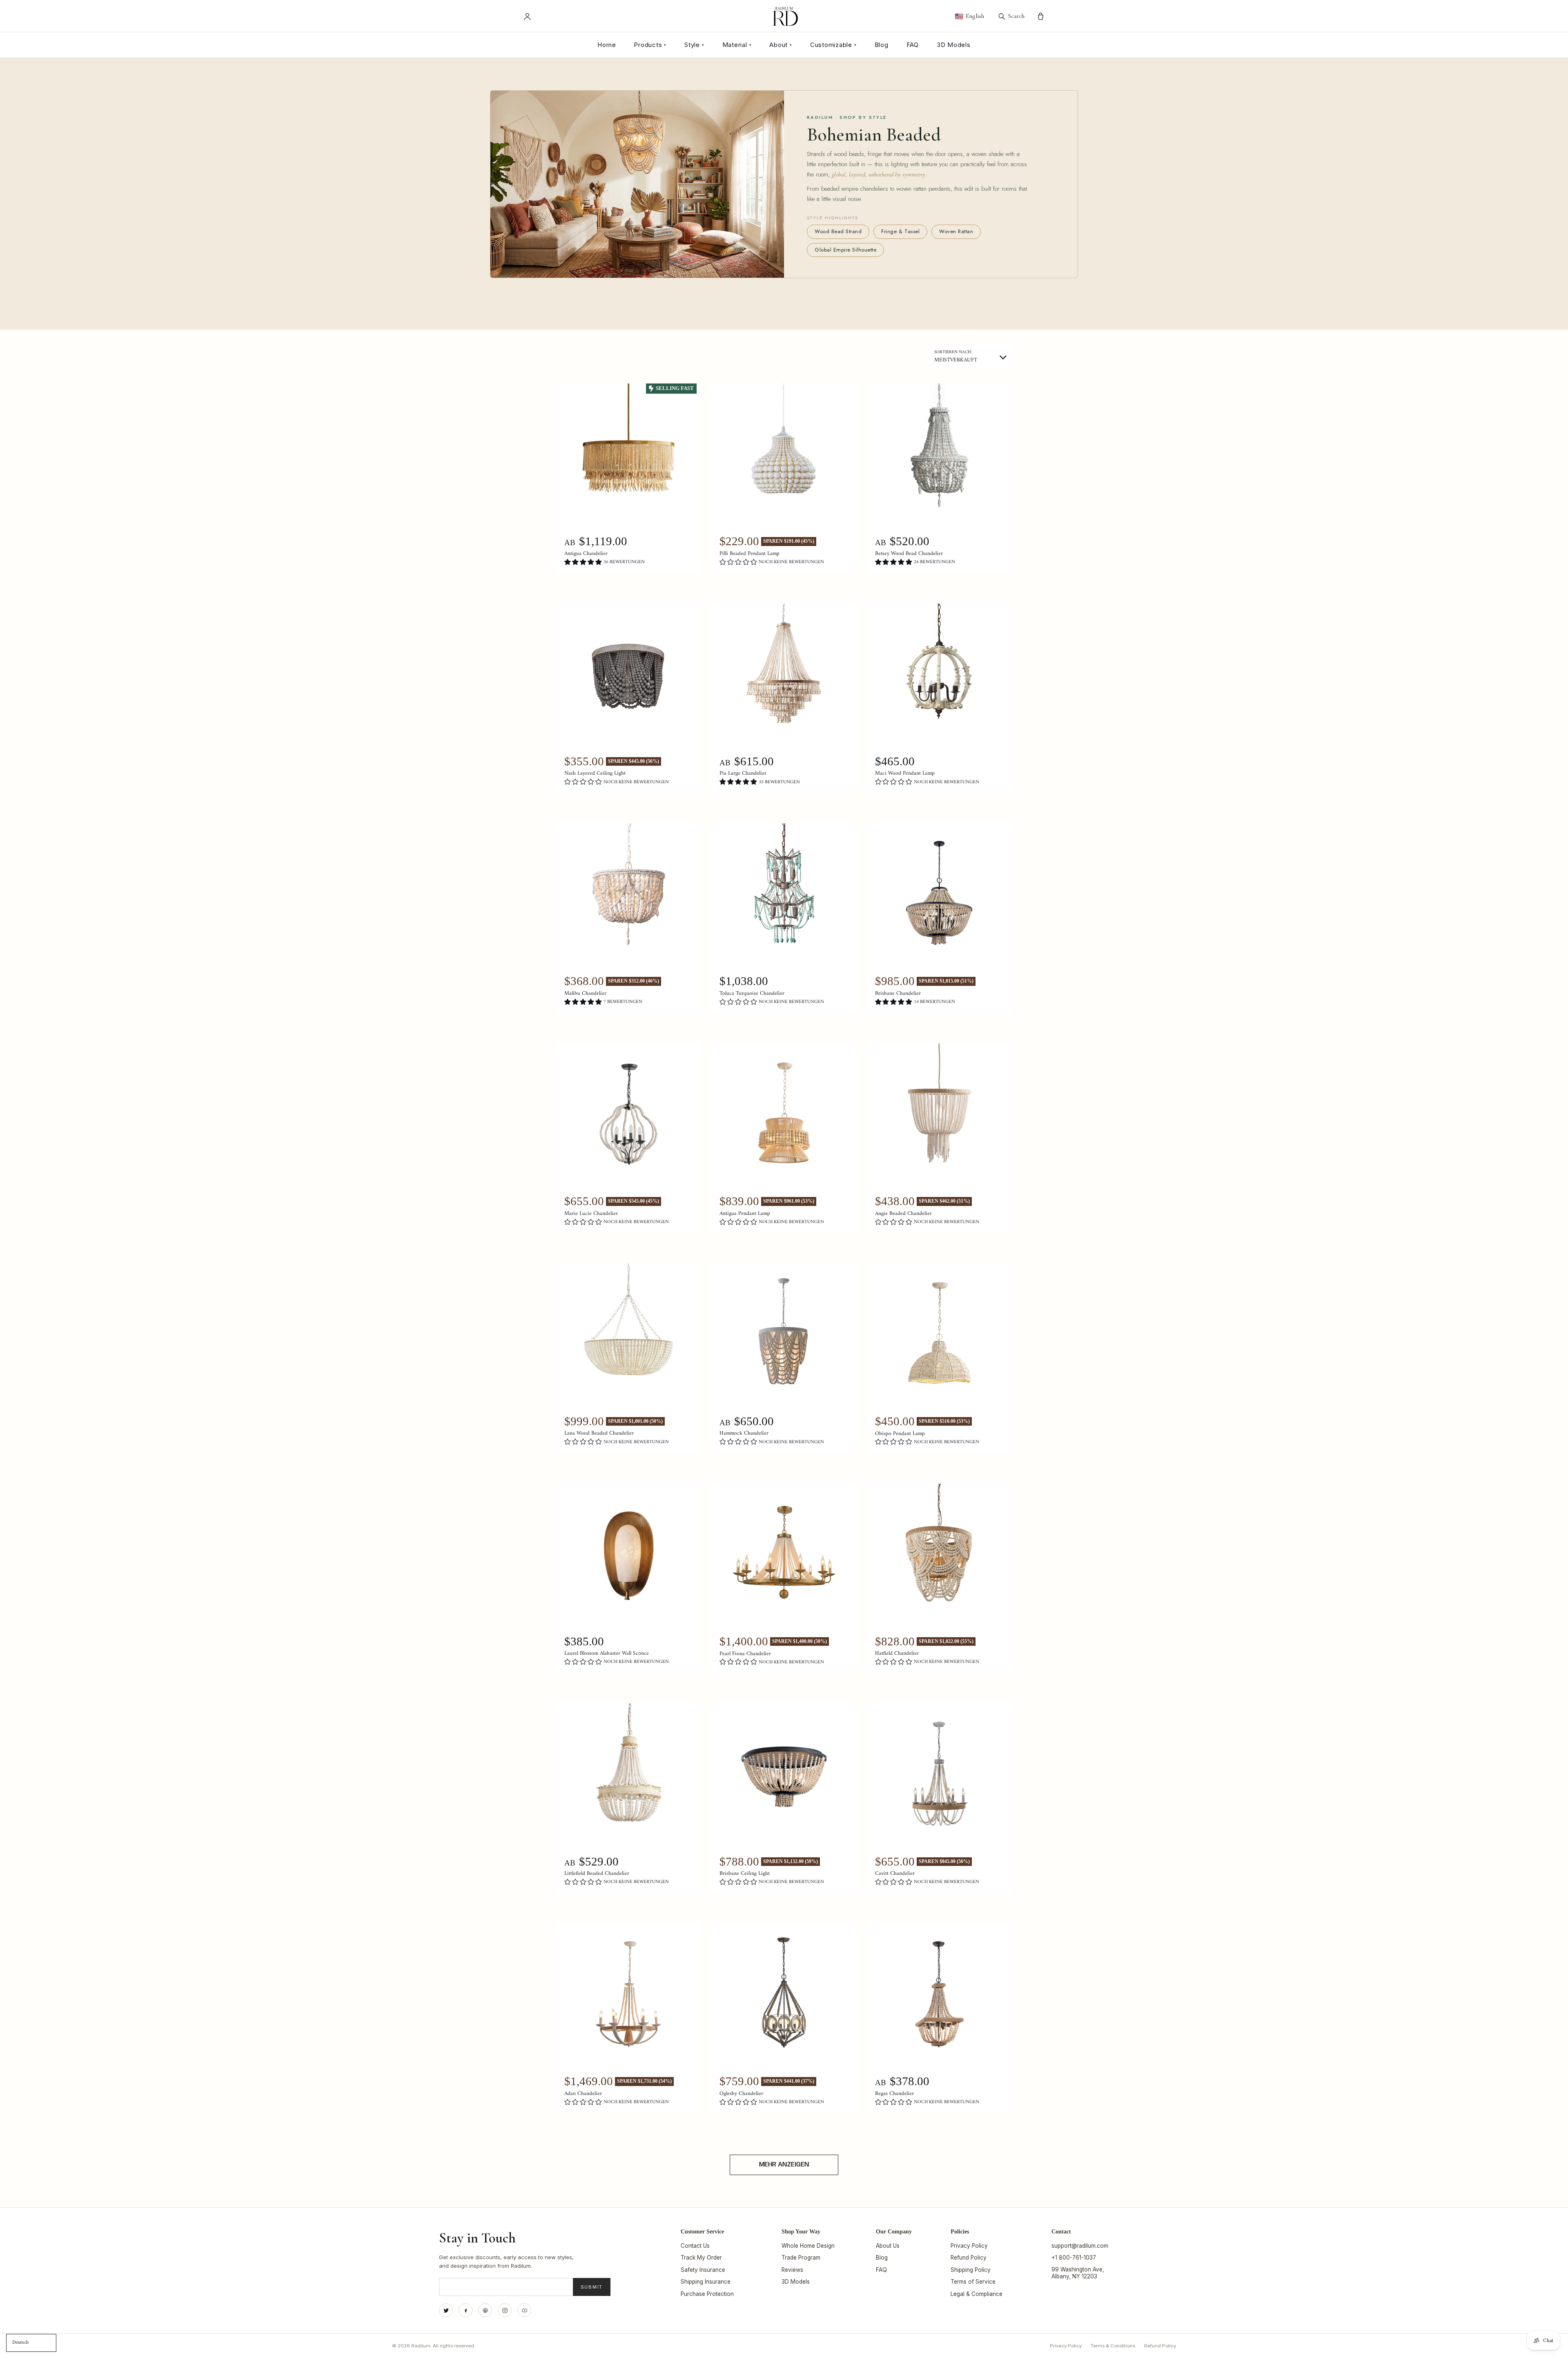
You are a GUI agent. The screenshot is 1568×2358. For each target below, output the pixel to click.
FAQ (913, 45)
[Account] (527, 17)
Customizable (833, 45)
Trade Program (801, 2258)
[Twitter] (446, 2310)
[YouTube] (524, 2310)
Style (694, 45)
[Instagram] (505, 2310)
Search (1016, 16)
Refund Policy (969, 2258)
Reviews (792, 2270)
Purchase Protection (707, 2294)
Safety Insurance (703, 2270)
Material (737, 45)
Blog (882, 45)
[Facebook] (465, 2310)
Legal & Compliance (977, 2294)
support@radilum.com (1080, 2246)
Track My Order (701, 2258)
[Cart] (1041, 17)
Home (607, 45)
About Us (888, 2246)
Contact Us (695, 2246)
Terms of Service (973, 2282)
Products (650, 45)
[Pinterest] (485, 2310)
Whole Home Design (808, 2246)
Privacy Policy (969, 2246)
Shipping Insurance (706, 2282)
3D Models (954, 45)
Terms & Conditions (1113, 2346)
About (781, 45)
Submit (592, 2287)
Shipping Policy (971, 2270)
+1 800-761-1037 (1074, 2258)
